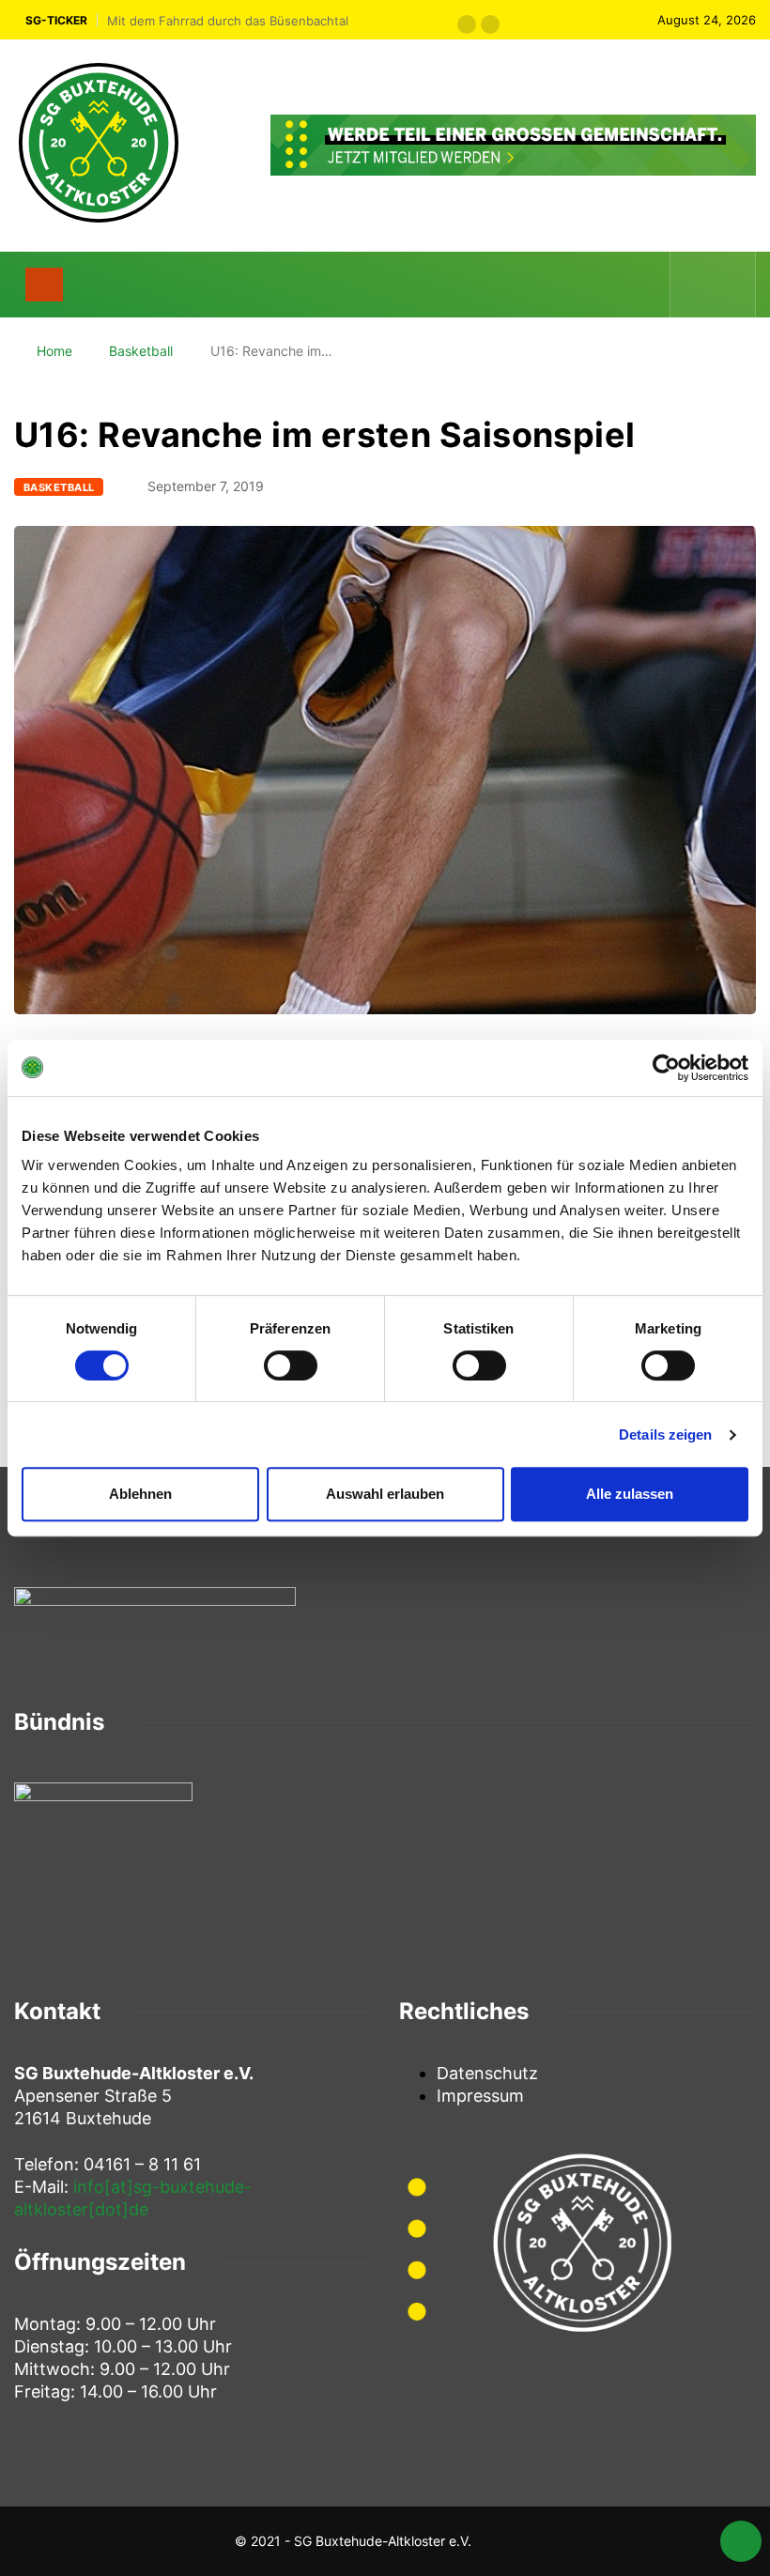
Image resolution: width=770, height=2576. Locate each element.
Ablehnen (140, 1494)
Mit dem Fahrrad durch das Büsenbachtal (228, 21)
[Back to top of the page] (741, 2544)
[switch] (291, 1365)
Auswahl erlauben (385, 1494)
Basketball (141, 351)
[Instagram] (730, 284)
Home (54, 351)
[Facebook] (698, 284)
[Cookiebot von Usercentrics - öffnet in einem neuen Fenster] (666, 1068)
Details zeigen (665, 1435)
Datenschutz (487, 2073)
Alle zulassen (630, 1494)
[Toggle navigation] (44, 285)
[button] (467, 24)
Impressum (480, 2096)
